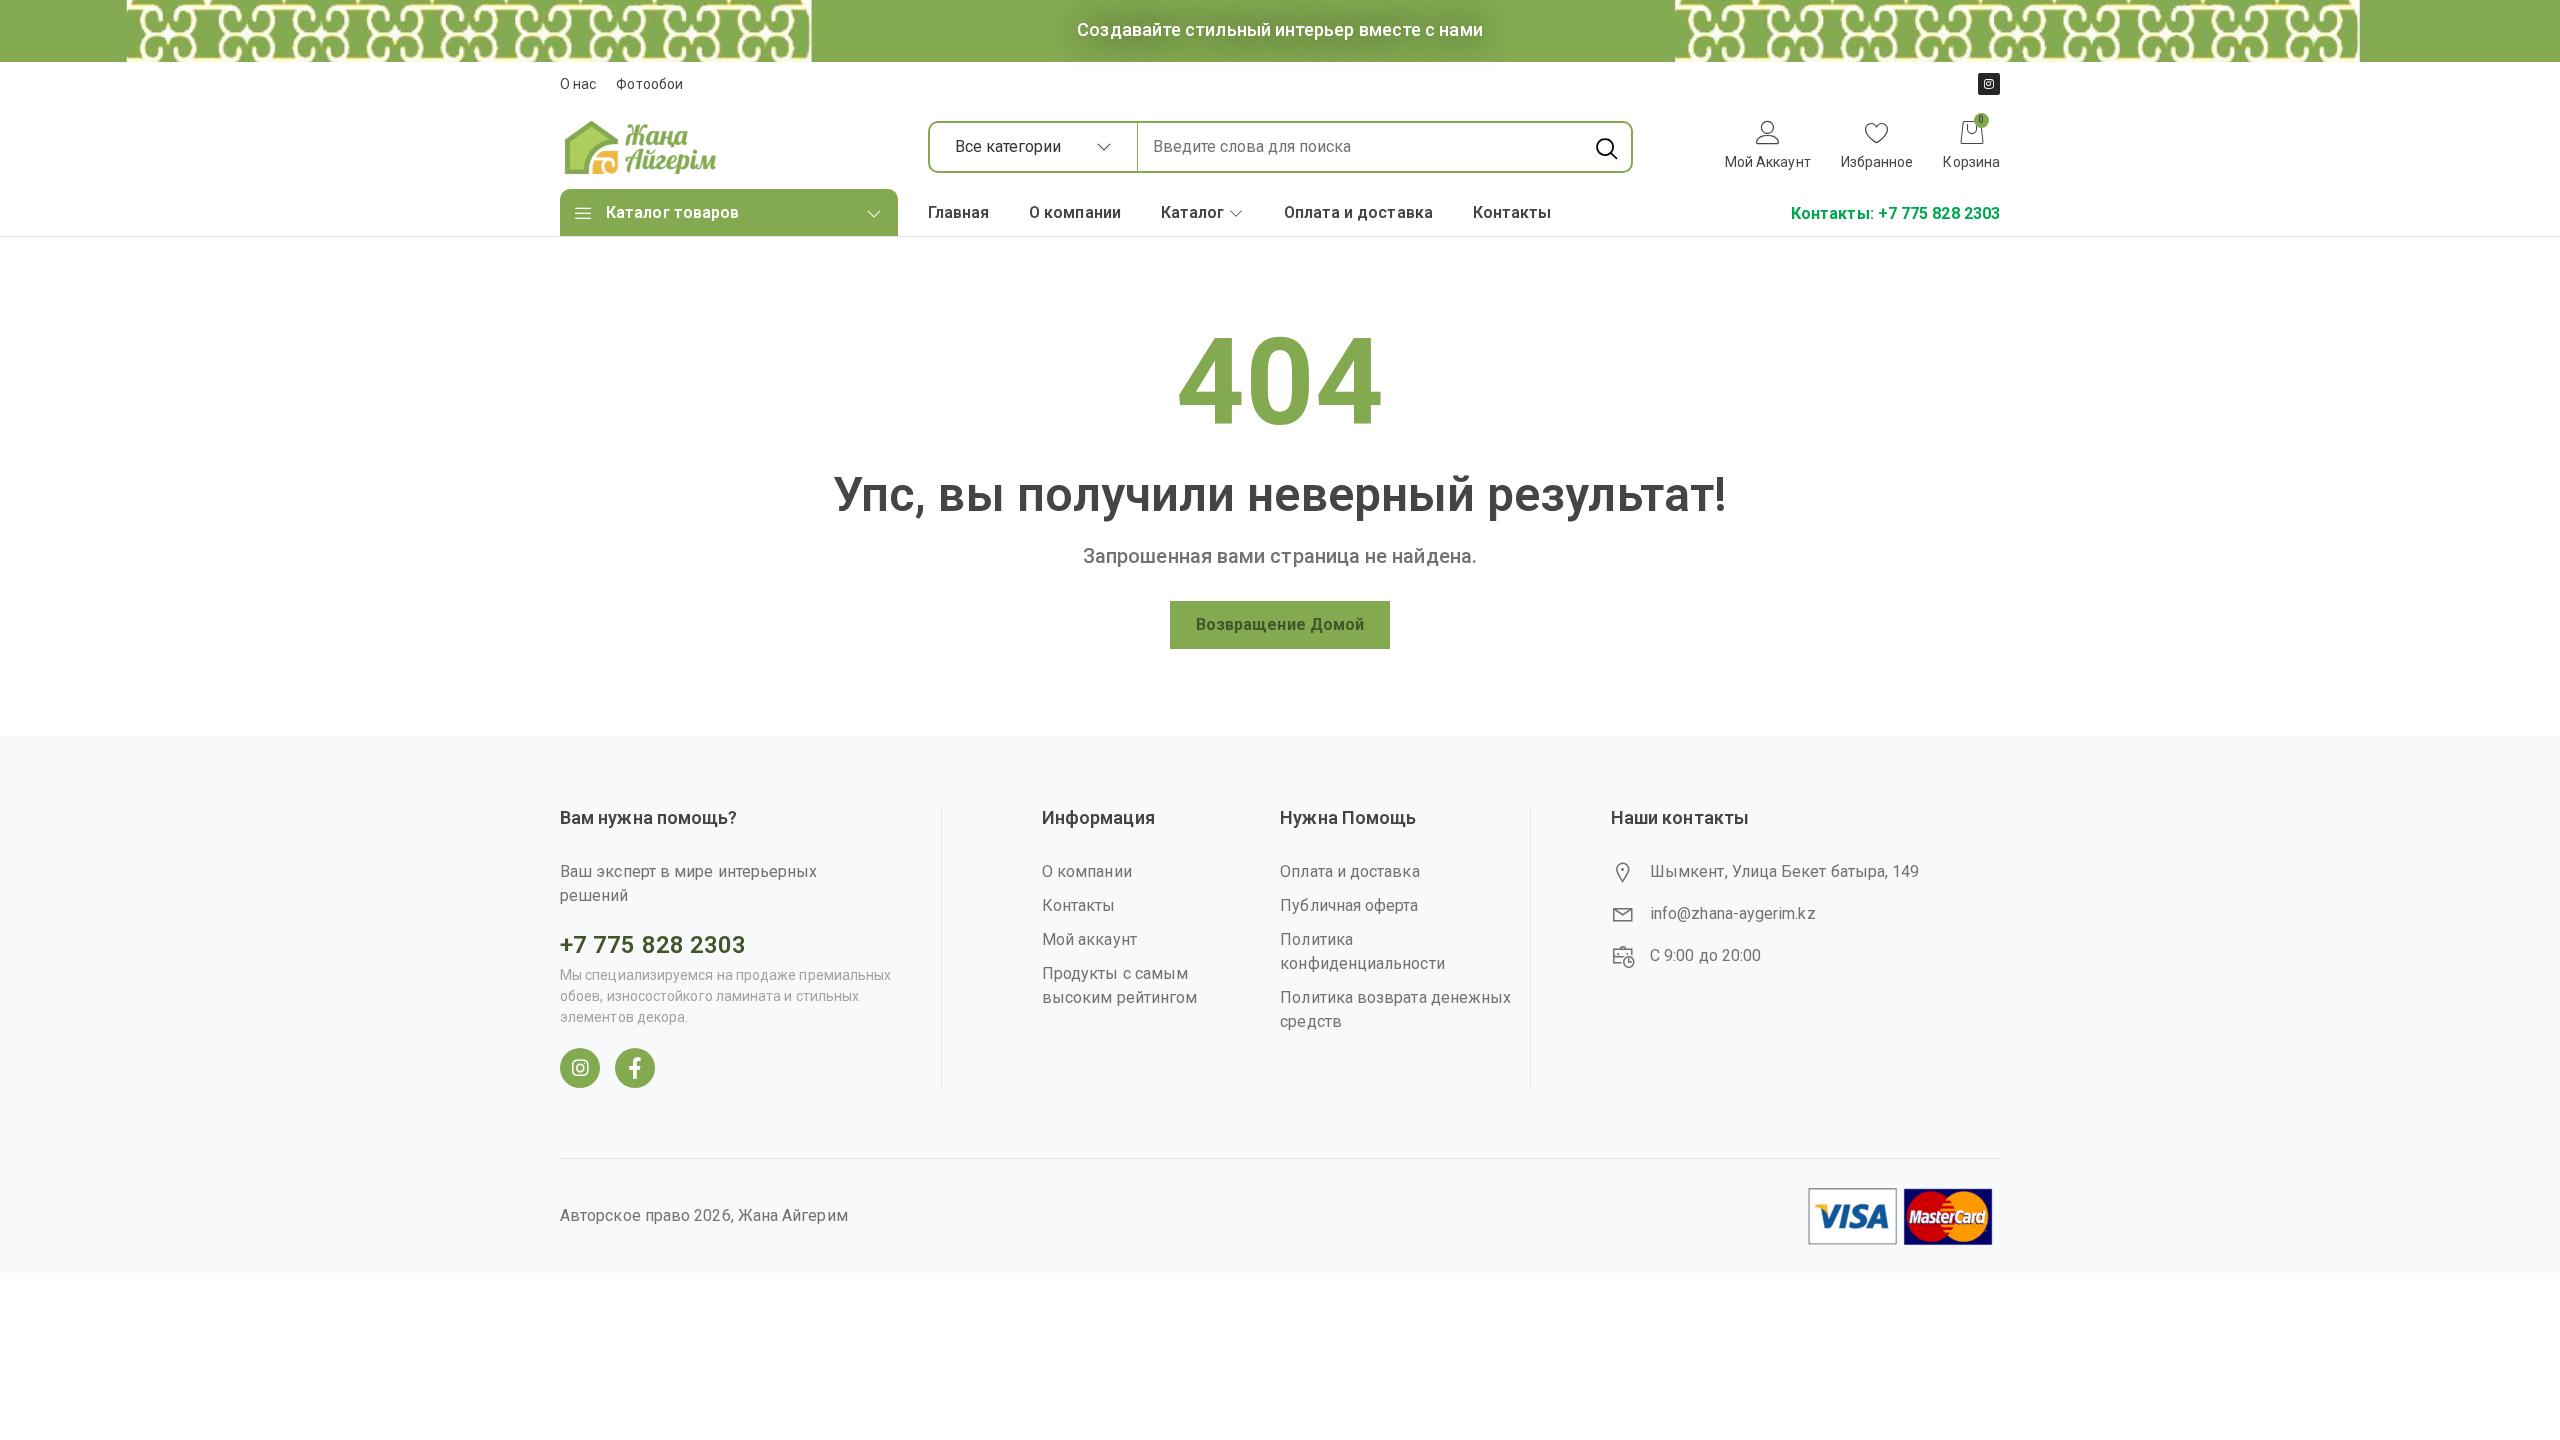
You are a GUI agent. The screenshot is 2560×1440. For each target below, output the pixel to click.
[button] (1877, 147)
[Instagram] (1989, 84)
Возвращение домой (1280, 624)
